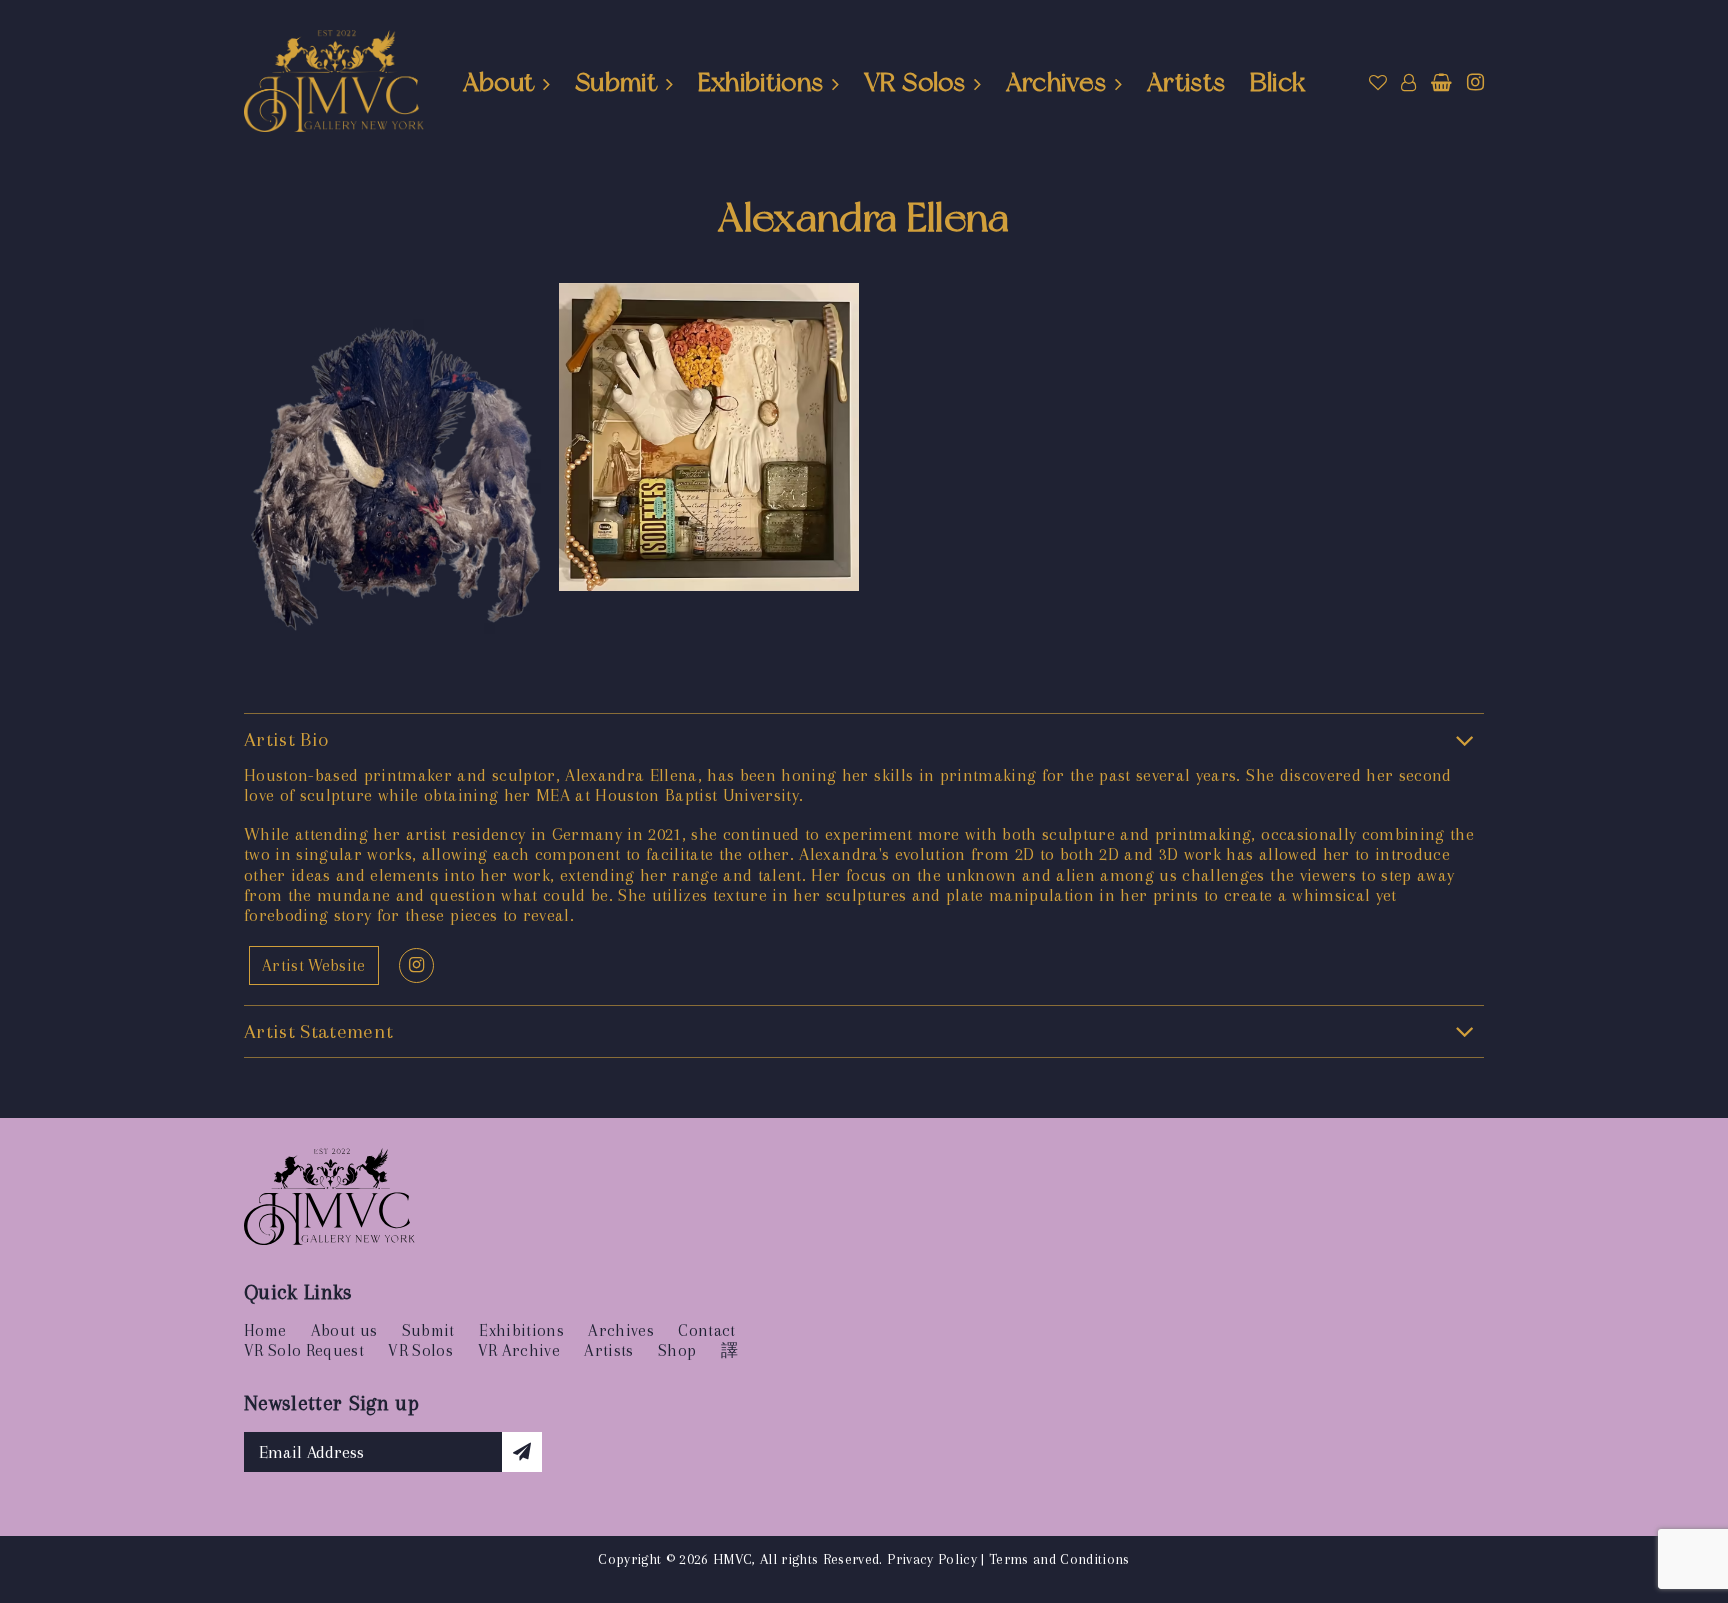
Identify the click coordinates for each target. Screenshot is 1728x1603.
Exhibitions (761, 82)
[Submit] (522, 1452)
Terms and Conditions (1059, 1559)
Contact (706, 1330)
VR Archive (519, 1350)
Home (265, 1330)
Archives (1056, 82)
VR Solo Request (304, 1350)
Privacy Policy (932, 1559)
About (499, 82)
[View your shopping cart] (1441, 83)
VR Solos (914, 82)
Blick (1278, 82)
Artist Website (314, 965)
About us (344, 1330)
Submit (616, 82)
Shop (677, 1350)
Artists (1186, 82)
